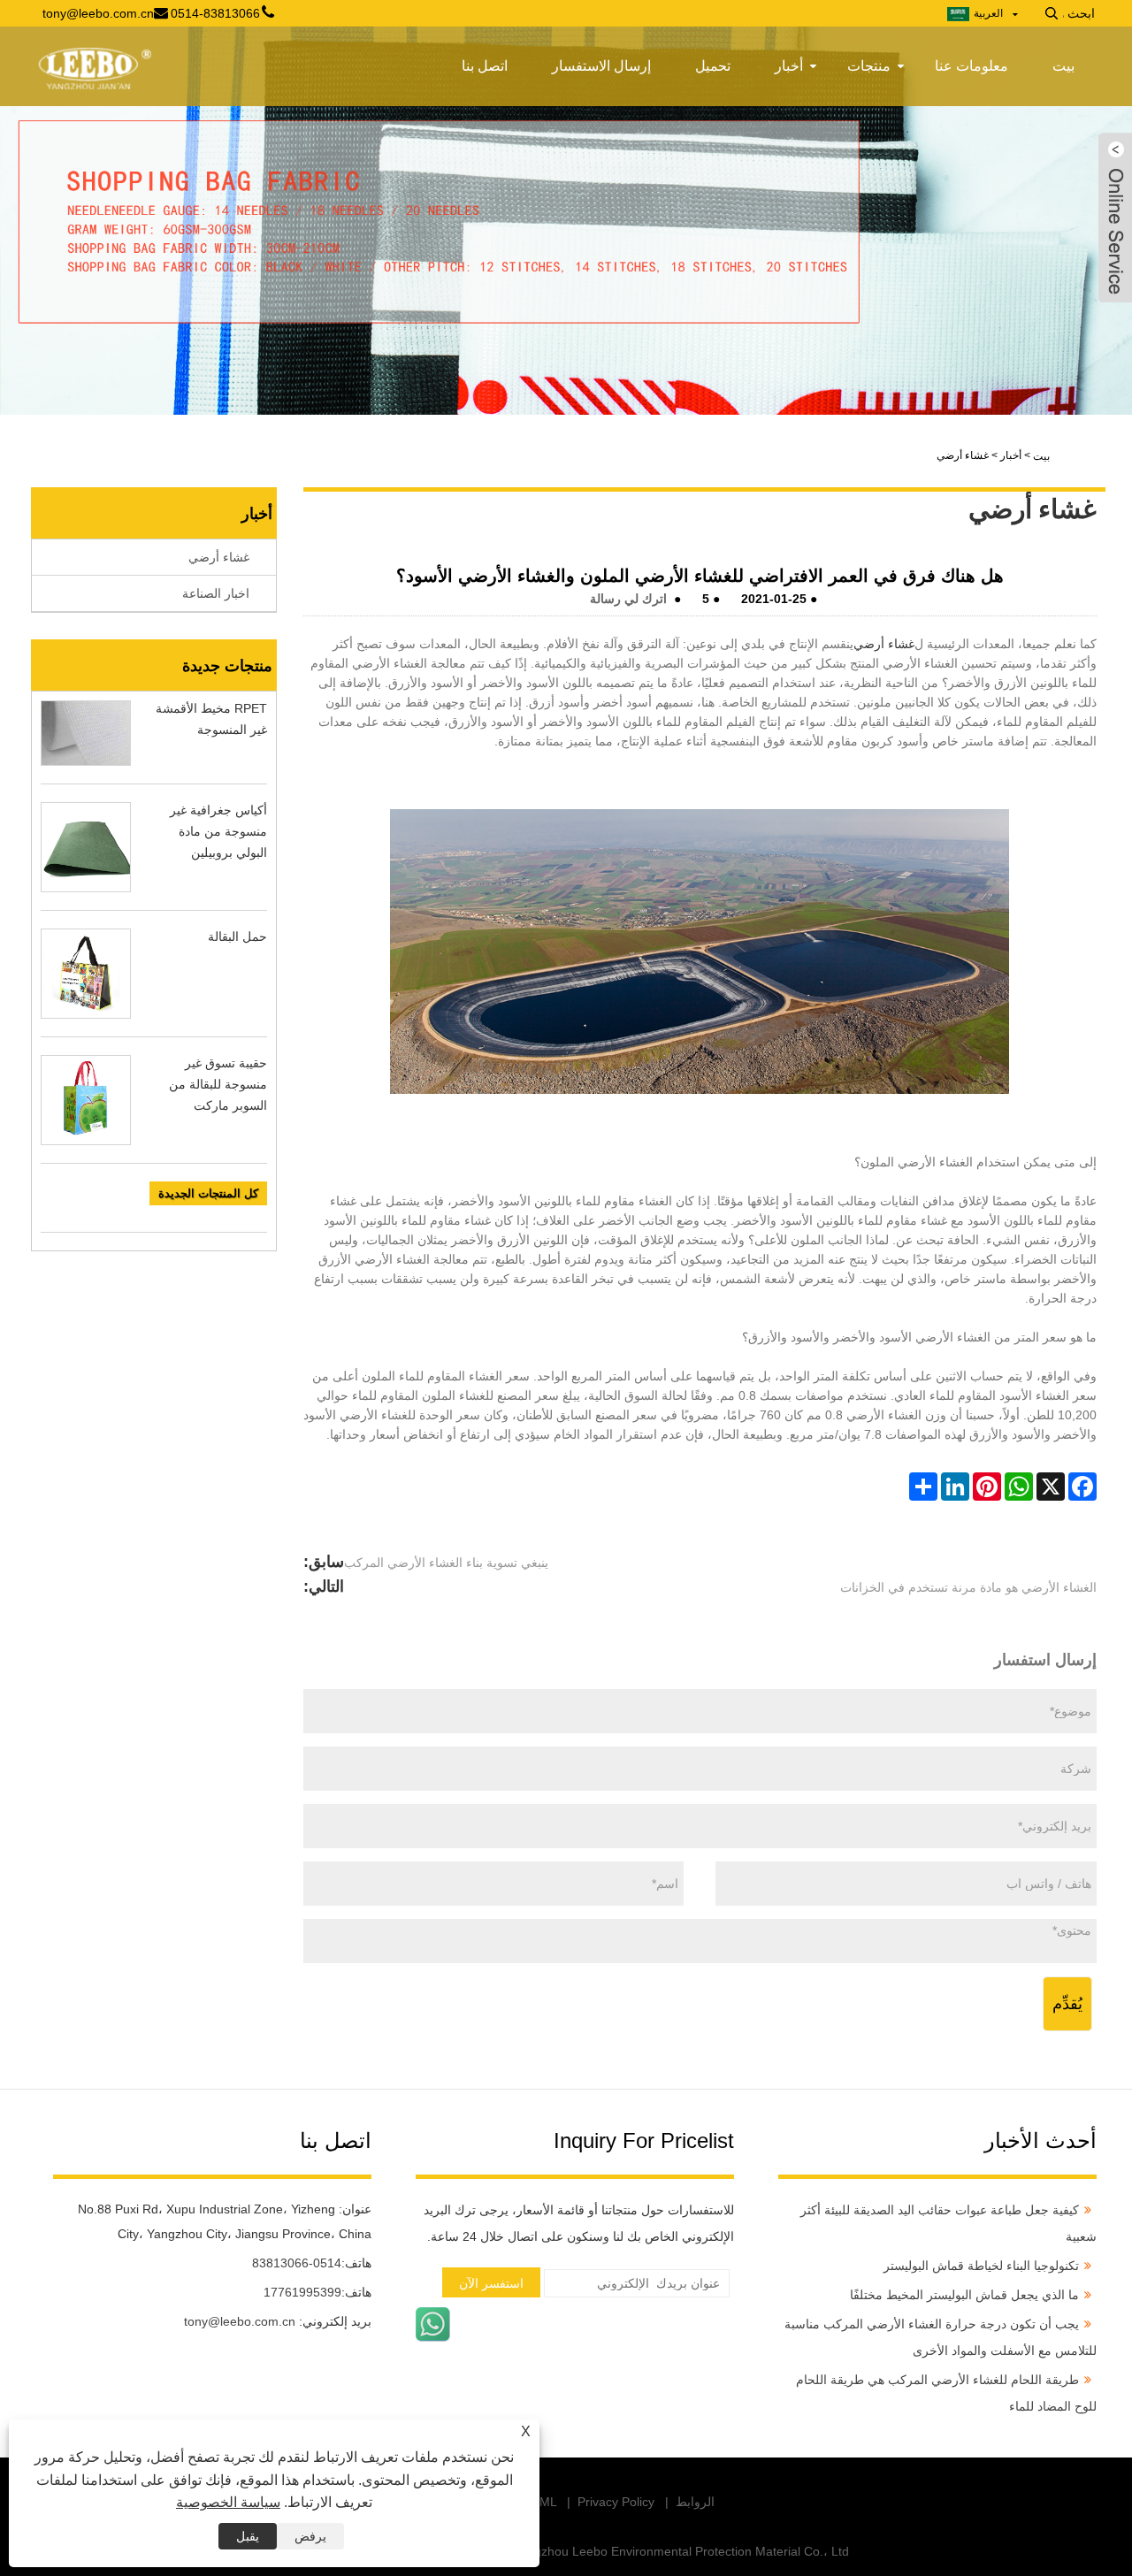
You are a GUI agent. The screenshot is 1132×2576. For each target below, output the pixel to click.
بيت (1063, 66)
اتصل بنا (485, 66)
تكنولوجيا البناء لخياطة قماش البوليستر (981, 2266)
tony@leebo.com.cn (240, 2321)
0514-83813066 (297, 2263)
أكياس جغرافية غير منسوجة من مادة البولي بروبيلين (218, 831)
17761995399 (302, 2292)
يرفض (310, 2536)
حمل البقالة (237, 936)
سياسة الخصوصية (228, 2502)
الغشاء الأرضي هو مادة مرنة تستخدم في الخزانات (968, 1587)
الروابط (695, 2502)
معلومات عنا (971, 66)
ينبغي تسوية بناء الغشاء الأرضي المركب (446, 1563)
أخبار (789, 66)
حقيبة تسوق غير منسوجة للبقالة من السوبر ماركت (218, 1084)
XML (544, 2502)
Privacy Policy (616, 2502)
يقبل (248, 2536)
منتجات (869, 66)
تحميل (713, 66)
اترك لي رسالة (628, 599)
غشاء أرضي (884, 644)
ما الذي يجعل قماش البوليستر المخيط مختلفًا (964, 2295)
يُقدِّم (1067, 2004)
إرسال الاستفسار (601, 66)
